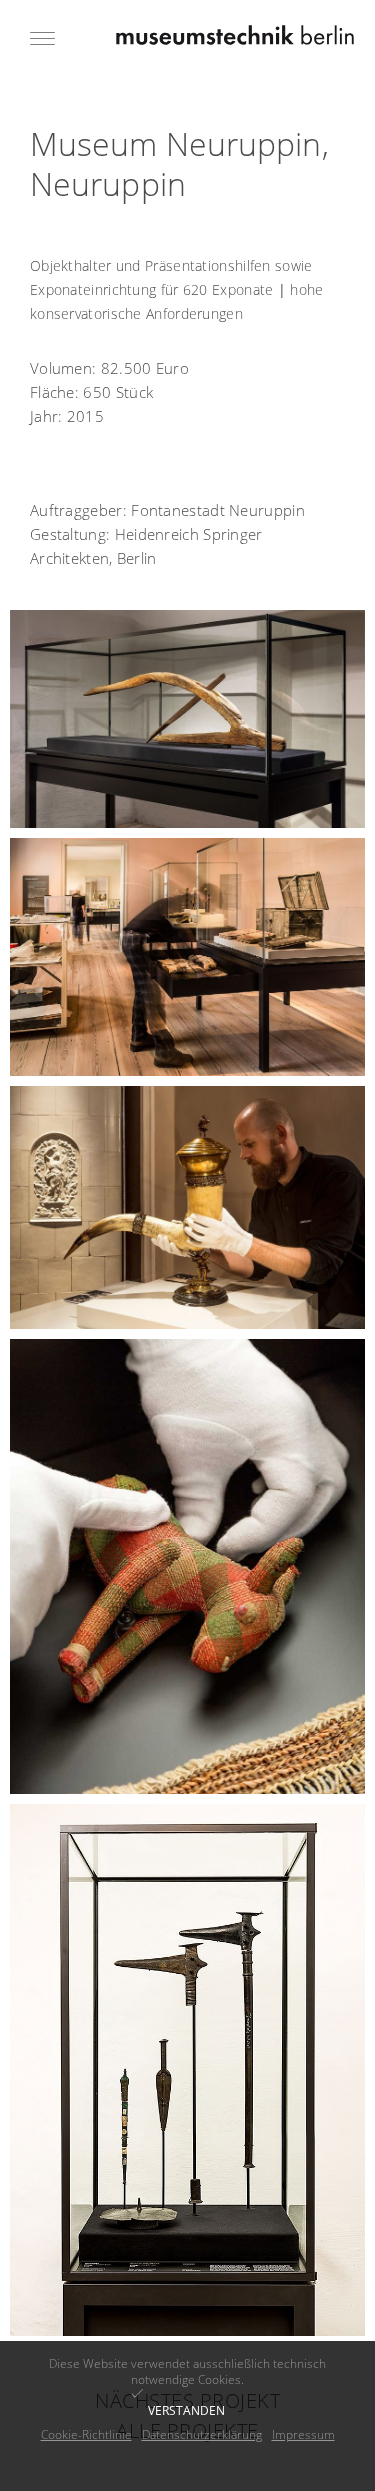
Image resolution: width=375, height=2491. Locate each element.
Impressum (303, 2434)
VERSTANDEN (186, 2410)
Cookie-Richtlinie (86, 2434)
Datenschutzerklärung (202, 2434)
